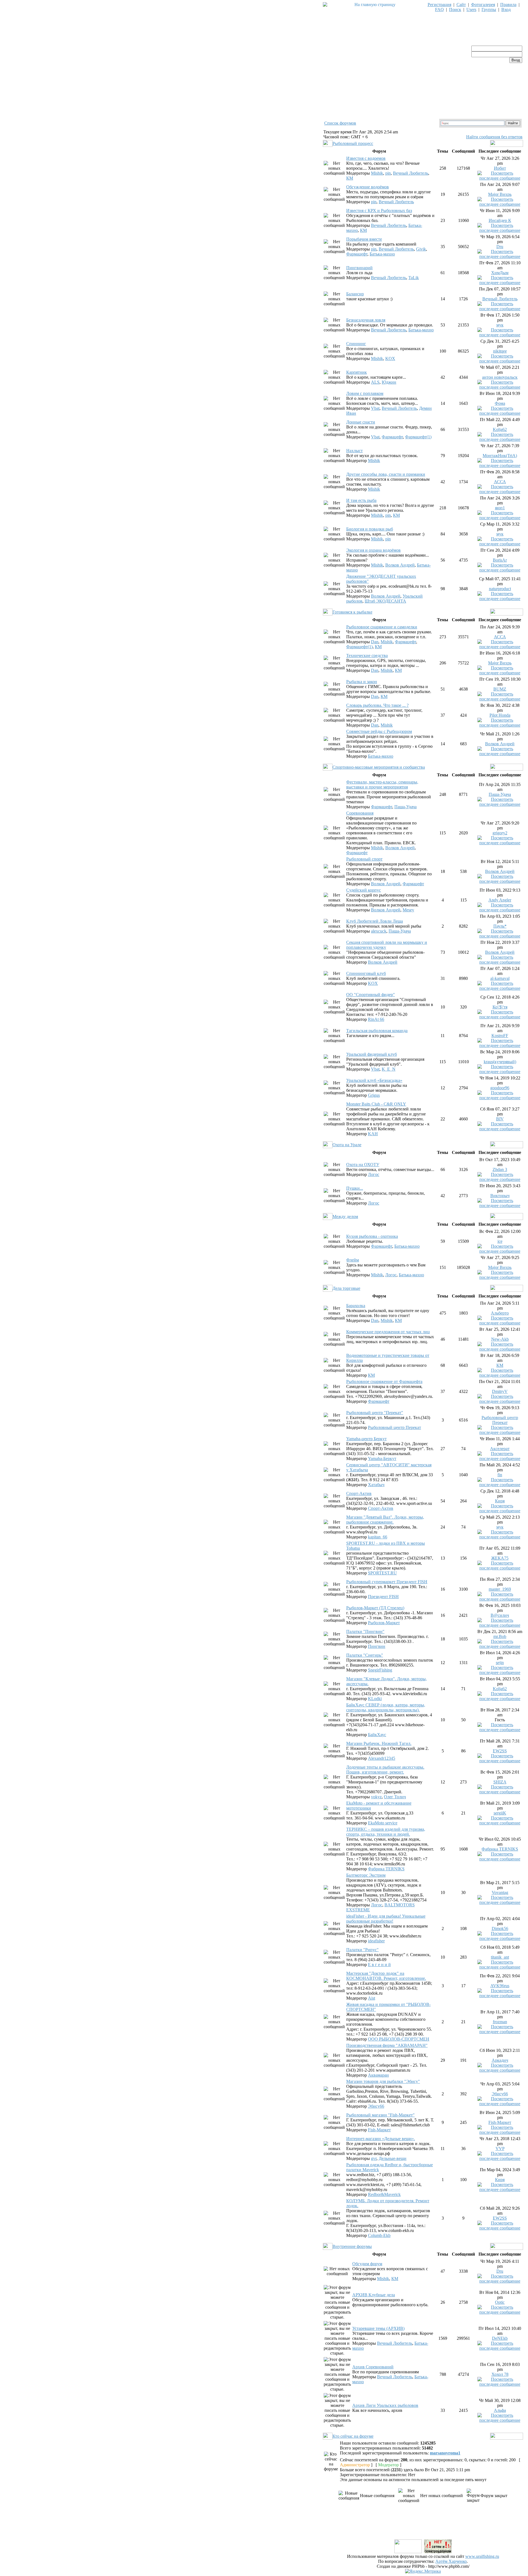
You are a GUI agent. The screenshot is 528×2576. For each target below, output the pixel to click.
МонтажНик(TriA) (500, 456)
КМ (350, 178)
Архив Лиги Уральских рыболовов (385, 2405)
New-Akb (500, 1339)
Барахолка (356, 1306)
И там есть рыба (361, 500)
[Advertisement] (423, 2526)
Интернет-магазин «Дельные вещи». (381, 2139)
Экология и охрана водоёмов (373, 550)
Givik (421, 249)
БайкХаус (377, 1735)
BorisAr (500, 560)
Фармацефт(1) (418, 437)
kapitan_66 (378, 1537)
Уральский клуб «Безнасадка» (374, 1080)
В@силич (500, 1615)
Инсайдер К (500, 220)
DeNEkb (500, 2338)
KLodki (375, 1699)
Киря (500, 1501)
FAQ (439, 9)
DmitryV (500, 1391)
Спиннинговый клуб (366, 973)
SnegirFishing (380, 1670)
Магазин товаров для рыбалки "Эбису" (383, 2081)
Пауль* (500, 926)
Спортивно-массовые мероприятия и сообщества (379, 767)
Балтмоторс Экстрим (366, 1875)
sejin (500, 1663)
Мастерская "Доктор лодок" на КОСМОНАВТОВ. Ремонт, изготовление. (386, 1976)
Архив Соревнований (373, 2367)
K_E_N (389, 1069)
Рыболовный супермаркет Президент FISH (387, 1582)
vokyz (376, 1797)
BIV (500, 1119)
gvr (374, 2158)
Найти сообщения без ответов (494, 137)
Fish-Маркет (379, 2130)
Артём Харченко (451, 2561)
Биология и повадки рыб (370, 529)
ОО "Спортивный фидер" (371, 995)
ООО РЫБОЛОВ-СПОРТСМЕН (399, 2039)
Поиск (455, 9)
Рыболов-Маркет (384, 1623)
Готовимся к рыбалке (352, 612)
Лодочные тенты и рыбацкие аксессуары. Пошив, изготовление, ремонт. (385, 1770)
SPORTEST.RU (382, 1573)
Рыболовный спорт (364, 859)
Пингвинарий (359, 268)
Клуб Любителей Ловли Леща (375, 921)
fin (500, 1475)
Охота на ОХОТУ (363, 1165)
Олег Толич (395, 1797)
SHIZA (500, 1782)
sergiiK (500, 1813)
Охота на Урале (347, 1145)
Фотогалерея (483, 5)
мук (500, 325)
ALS (375, 382)
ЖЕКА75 (500, 1558)
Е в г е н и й (379, 1965)
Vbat (375, 408)
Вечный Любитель (411, 173)
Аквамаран (378, 2075)
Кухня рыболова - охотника (372, 1236)
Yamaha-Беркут (382, 1459)
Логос (374, 1174)
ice (500, 1241)
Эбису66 (376, 2106)
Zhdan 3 (500, 1169)
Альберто (500, 1313)
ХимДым (500, 273)
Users (471, 9)
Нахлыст (354, 451)
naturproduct (500, 589)
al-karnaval (500, 978)
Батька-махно (382, 254)
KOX (390, 358)
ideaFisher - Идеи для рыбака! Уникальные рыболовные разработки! (386, 1919)
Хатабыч (376, 1485)
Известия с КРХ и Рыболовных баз (379, 211)
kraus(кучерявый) (500, 1062)
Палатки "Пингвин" (365, 1631)
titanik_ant (500, 1957)
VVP (500, 2149)
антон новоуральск (500, 377)
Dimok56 (500, 1928)
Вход (506, 9)
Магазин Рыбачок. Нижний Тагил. (379, 1743)
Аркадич (500, 2060)
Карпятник (357, 372)
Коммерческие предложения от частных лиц (388, 1332)
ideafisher (376, 1941)
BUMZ (500, 689)
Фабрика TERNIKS (386, 1869)
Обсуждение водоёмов (368, 187)
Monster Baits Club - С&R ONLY (376, 1104)
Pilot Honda (500, 715)
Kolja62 (500, 429)
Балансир (355, 294)
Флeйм (353, 1260)
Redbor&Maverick (384, 2194)
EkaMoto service (383, 1823)
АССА (500, 482)
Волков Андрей (400, 565)
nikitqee (500, 351)
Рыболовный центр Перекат (394, 1427)
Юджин (389, 382)
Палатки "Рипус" (362, 1950)
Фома (500, 403)
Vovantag (500, 1892)
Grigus (374, 1095)
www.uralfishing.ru (482, 2556)
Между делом (345, 1216)
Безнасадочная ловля (366, 320)
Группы (489, 9)
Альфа (500, 2410)
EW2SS (500, 1751)
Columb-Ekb (379, 2235)
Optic (500, 2302)
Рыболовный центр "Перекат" (375, 1413)
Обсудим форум (367, 2264)
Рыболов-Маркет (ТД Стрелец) (375, 1608)
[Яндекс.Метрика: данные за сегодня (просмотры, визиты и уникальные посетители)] (423, 2571)
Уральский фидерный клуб (372, 1054)
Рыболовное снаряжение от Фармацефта (384, 1382)
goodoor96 (500, 1088)
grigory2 (500, 833)
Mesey (408, 910)
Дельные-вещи (393, 2158)
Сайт (461, 5)
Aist (372, 1998)
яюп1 (500, 508)
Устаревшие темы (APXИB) (378, 2328)
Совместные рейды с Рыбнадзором (379, 731)
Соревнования (360, 813)
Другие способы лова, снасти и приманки (386, 474)
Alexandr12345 (382, 1758)
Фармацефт (357, 254)
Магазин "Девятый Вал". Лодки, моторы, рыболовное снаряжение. (385, 1520)
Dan (375, 642)
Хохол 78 (500, 2374)
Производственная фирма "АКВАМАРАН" (387, 2045)
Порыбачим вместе (364, 239)
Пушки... (355, 1188)
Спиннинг (356, 344)
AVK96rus (500, 1986)
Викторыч (500, 1196)
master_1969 (500, 1589)
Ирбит (500, 168)
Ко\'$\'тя (500, 1007)
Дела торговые (346, 1288)
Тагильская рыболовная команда (377, 1031)
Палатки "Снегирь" (365, 1655)
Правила (508, 5)
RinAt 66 (376, 1019)
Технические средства (367, 655)
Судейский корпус (364, 890)
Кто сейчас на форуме (353, 2436)
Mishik (377, 173)
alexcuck (379, 931)
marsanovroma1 (445, 2453)
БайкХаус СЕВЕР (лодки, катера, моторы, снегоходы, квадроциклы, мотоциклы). (386, 1707)
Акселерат (500, 1449)
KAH (373, 1134)
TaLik (414, 278)
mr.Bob (500, 1636)
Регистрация (439, 5)
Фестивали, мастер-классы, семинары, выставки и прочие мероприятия (382, 784)
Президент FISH (383, 1597)
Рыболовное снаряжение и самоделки (382, 627)
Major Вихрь (500, 194)
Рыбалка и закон (362, 682)
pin (388, 173)
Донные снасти (361, 422)
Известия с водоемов (366, 158)
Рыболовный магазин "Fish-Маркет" (380, 2115)
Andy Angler (500, 900)
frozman (500, 2022)
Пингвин (377, 1646)
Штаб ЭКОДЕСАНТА (385, 601)
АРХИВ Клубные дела (374, 2295)
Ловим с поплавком (365, 393)
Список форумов (340, 123)
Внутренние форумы (352, 2246)
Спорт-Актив (359, 1493)
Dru (500, 247)
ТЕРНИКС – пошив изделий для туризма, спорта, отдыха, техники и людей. (386, 1832)
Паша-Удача (405, 807)
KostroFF (500, 1036)
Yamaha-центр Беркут (366, 1439)
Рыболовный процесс (353, 143)
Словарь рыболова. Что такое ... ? (377, 705)
